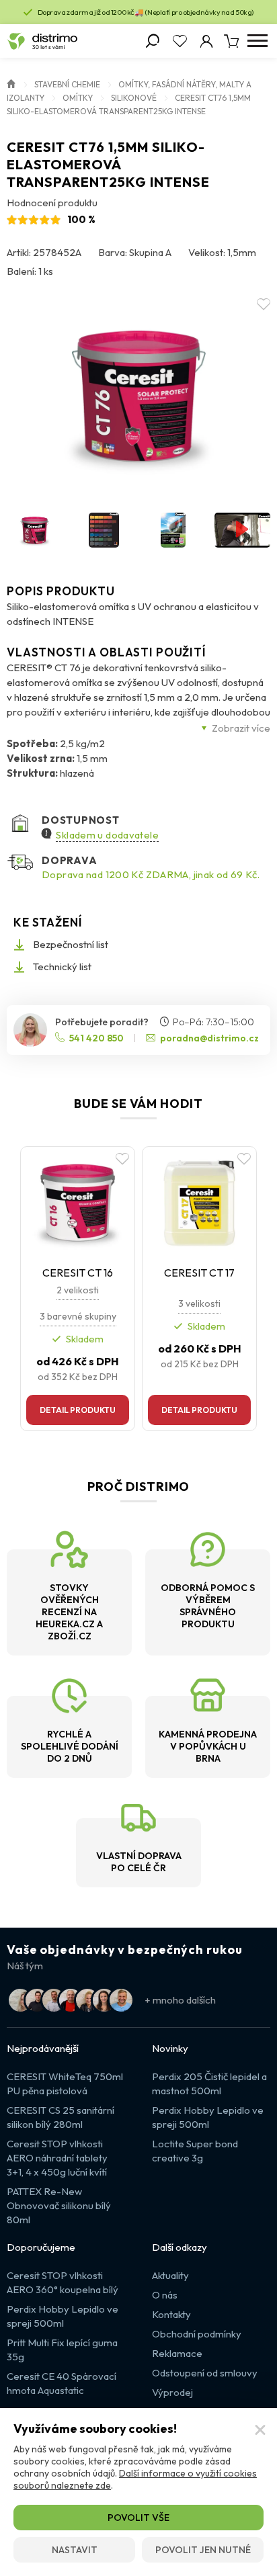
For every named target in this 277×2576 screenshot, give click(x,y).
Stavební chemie (67, 84)
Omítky (78, 98)
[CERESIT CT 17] (199, 1202)
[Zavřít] (260, 2430)
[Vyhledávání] (153, 41)
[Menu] (257, 41)
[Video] (242, 530)
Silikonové (134, 98)
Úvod (11, 83)
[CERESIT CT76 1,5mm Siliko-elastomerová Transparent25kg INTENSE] (138, 395)
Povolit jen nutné (203, 2550)
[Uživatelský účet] (206, 41)
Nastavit (75, 2550)
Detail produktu (78, 1410)
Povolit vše (138, 2518)
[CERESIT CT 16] (78, 1202)
